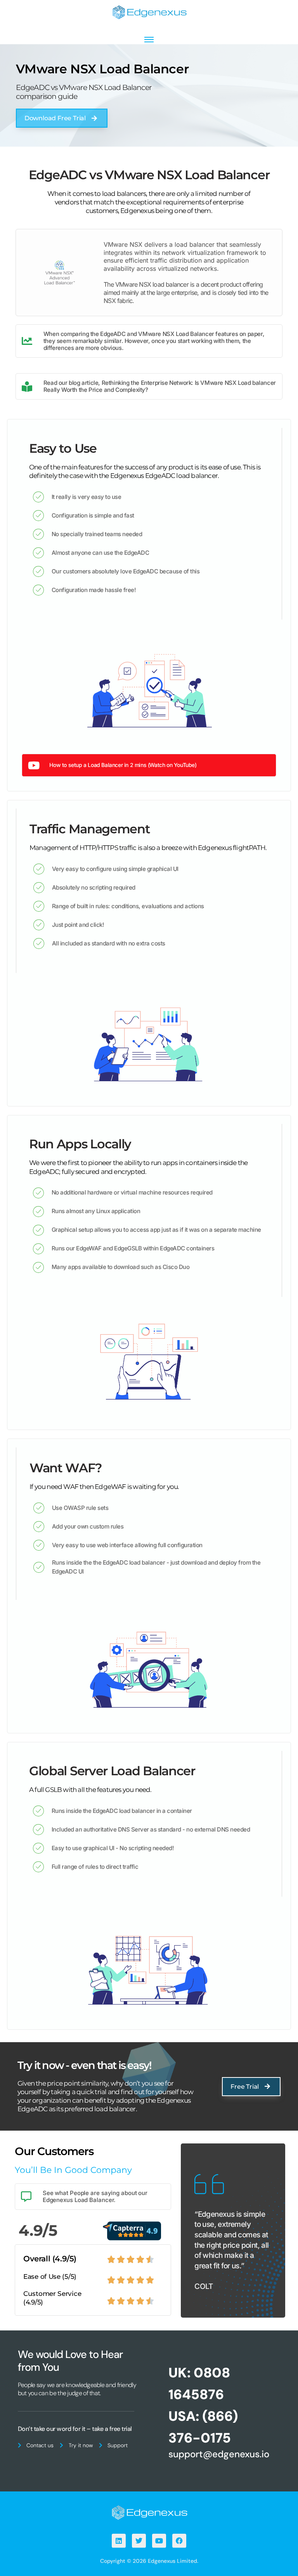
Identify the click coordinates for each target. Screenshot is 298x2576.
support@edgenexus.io (219, 2454)
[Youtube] (159, 2541)
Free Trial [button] (245, 2087)
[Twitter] (139, 2541)
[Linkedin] (119, 2541)
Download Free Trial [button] (55, 118)
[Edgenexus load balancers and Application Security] (149, 2512)
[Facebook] (179, 2541)
